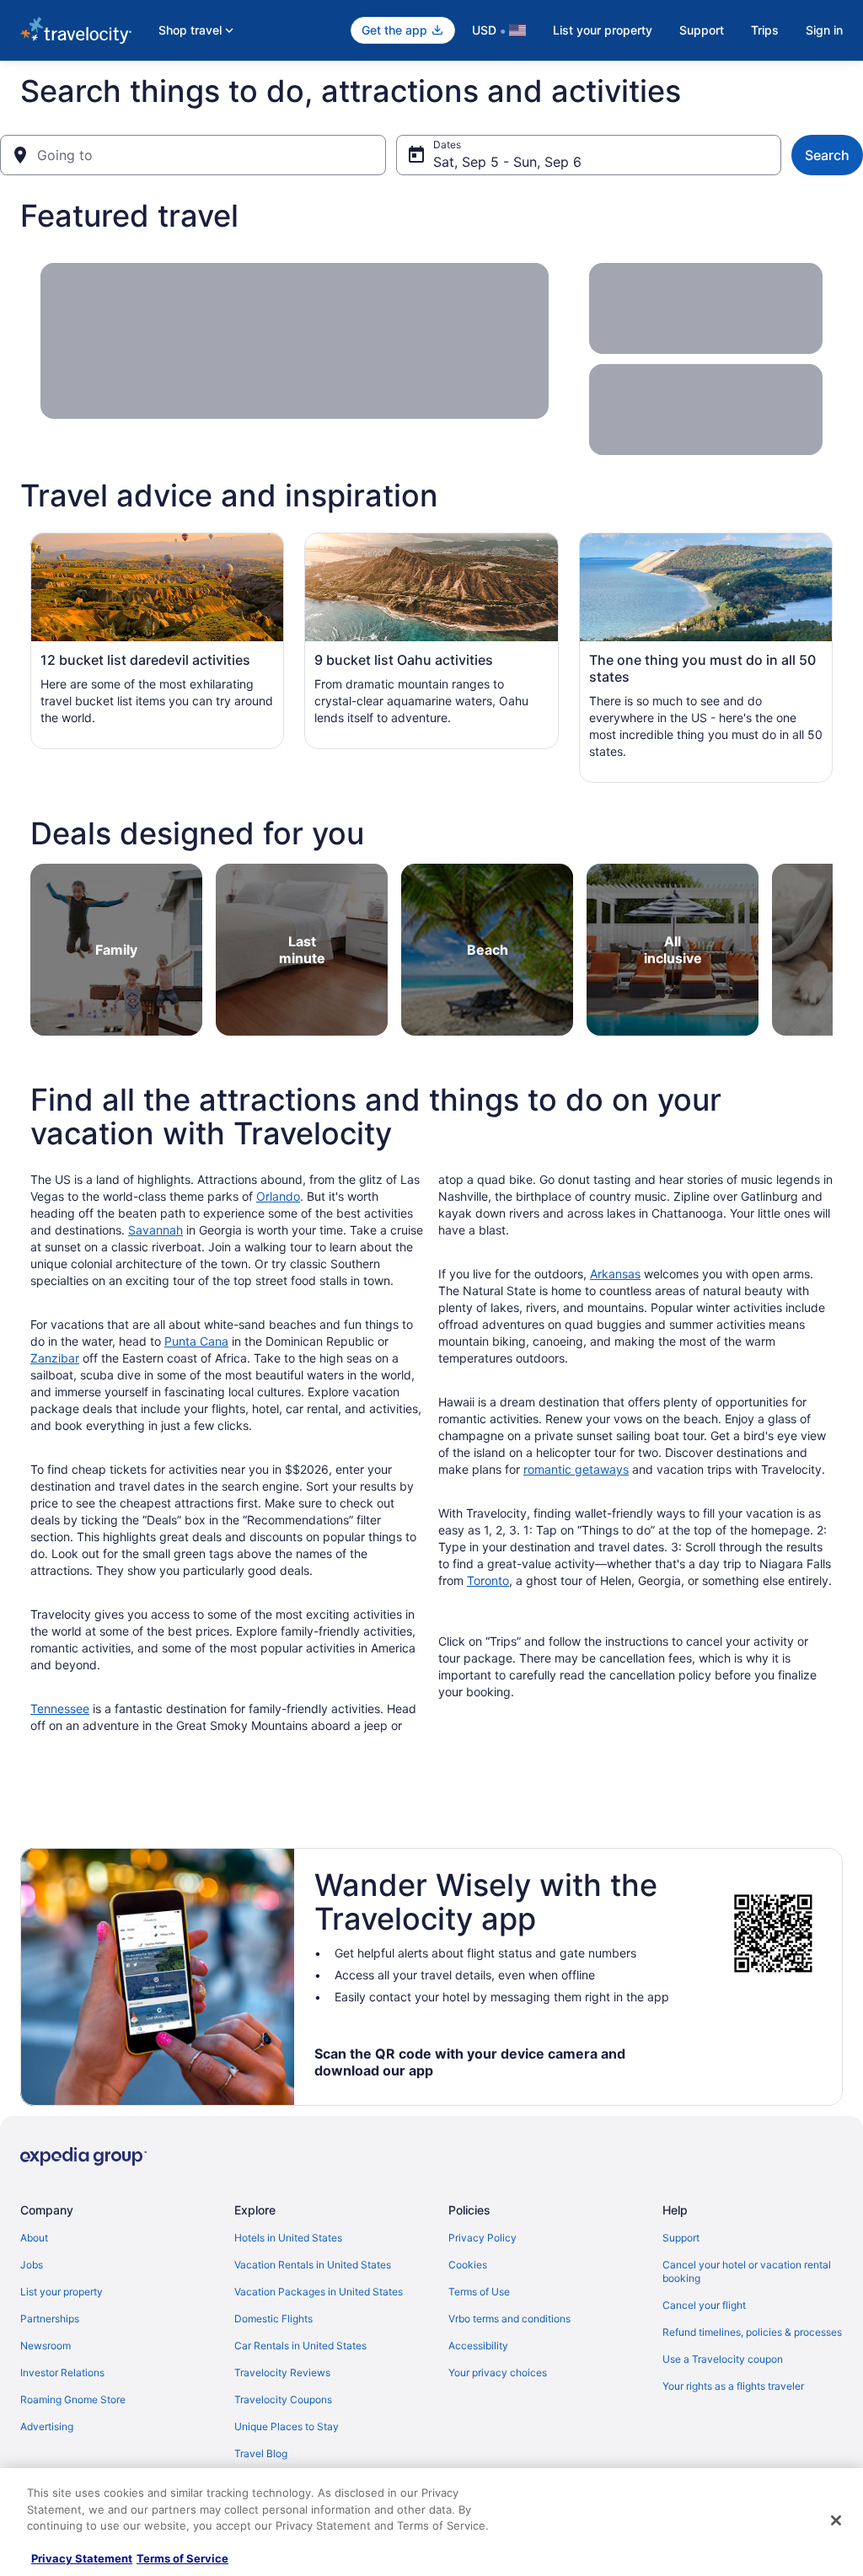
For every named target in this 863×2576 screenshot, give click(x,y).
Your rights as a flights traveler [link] (733, 2386)
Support (702, 30)
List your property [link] (62, 2292)
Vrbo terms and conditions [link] (509, 2319)
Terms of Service (182, 2558)
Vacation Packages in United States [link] (319, 2292)
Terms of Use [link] (479, 2292)
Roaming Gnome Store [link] (73, 2399)
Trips (765, 30)
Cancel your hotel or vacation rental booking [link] (747, 2271)
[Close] (836, 2520)
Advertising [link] (47, 2426)
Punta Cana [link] (196, 1341)
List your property (603, 30)
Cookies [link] (468, 2265)
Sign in (824, 30)
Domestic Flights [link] (273, 2319)
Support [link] (681, 2238)
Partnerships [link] (50, 2319)
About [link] (34, 2238)
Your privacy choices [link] (498, 2372)
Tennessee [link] (60, 1708)
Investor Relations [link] (62, 2372)
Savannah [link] (155, 1230)
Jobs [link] (32, 2265)
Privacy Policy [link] (482, 2238)
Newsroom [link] (46, 2346)
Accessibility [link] (478, 2346)
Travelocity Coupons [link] (283, 2399)
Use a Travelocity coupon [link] (723, 2359)
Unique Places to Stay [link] (287, 2426)
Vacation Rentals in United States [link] (313, 2265)
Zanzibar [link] (55, 1358)
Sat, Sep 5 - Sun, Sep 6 (507, 162)
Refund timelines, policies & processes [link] (752, 2332)
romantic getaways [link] (576, 1469)
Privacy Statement (82, 2558)
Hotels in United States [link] (288, 2238)
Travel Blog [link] (261, 2453)
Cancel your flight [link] (704, 2305)
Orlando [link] (278, 1196)
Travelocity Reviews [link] (282, 2372)
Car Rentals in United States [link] (300, 2346)
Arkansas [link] (615, 1274)
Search (827, 155)
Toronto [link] (488, 1580)
